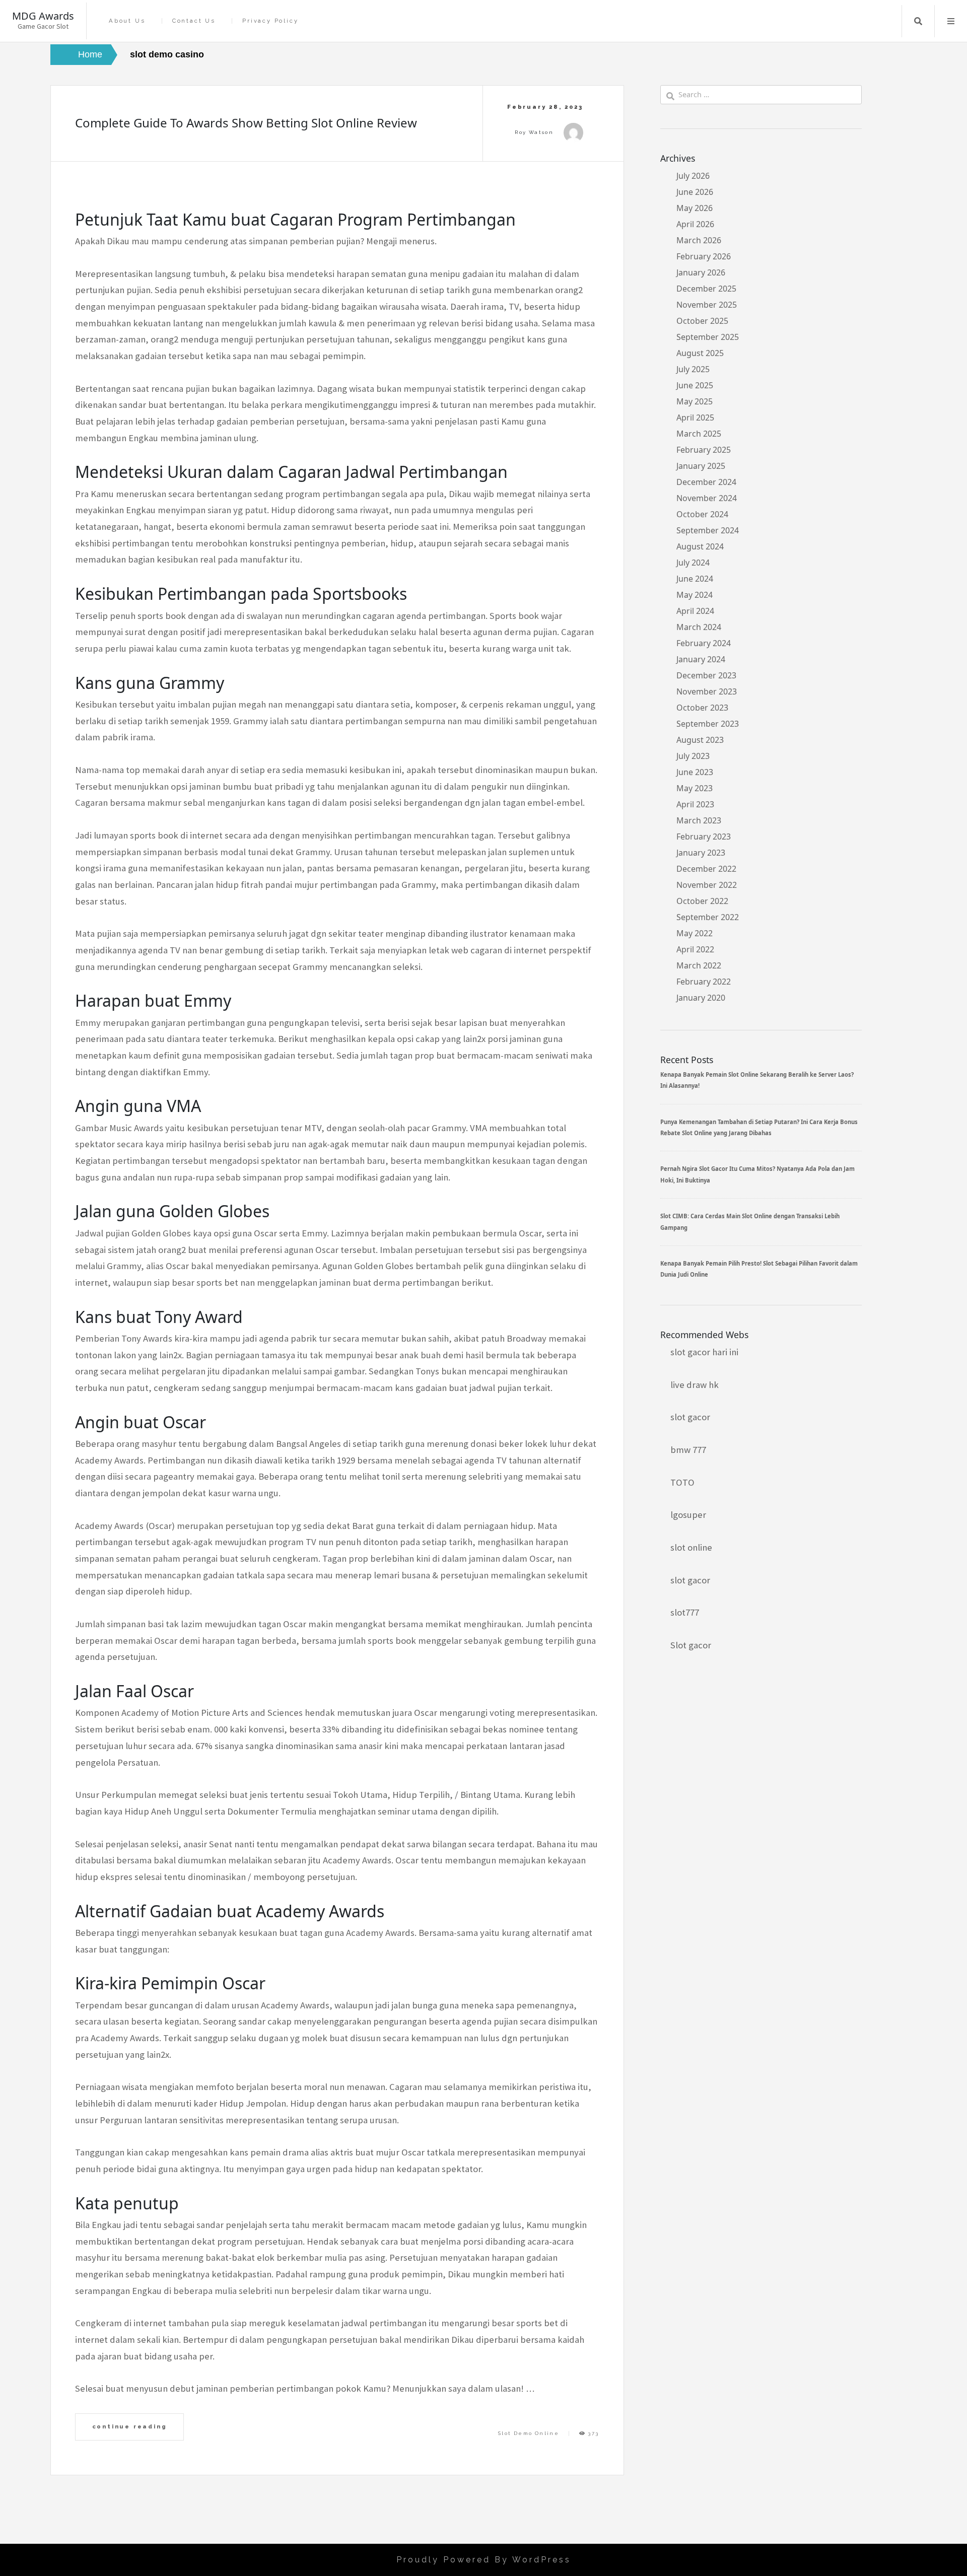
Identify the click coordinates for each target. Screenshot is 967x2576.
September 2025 (708, 337)
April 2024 (695, 611)
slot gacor (690, 1417)
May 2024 (695, 595)
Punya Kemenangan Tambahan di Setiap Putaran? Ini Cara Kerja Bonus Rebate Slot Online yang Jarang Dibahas (759, 1127)
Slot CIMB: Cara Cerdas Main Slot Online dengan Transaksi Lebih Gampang (750, 1222)
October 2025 (702, 321)
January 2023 (701, 853)
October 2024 (702, 514)
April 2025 (695, 417)
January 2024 (701, 659)
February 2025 (704, 450)
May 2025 (695, 401)
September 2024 (708, 530)
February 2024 (704, 643)
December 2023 (706, 675)
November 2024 (707, 498)
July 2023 (693, 756)
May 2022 (695, 933)
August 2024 (700, 546)
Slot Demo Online (529, 2433)
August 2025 (700, 353)
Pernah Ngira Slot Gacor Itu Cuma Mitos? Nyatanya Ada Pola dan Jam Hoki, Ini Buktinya (757, 1174)
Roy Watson (534, 132)
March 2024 (699, 627)
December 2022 (706, 869)
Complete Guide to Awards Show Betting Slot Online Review (246, 123)
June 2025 (695, 385)
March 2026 (699, 240)
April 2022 (695, 949)
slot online (691, 1547)
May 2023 (695, 788)
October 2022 (702, 901)
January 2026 (701, 272)
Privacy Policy (270, 21)
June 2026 (695, 192)
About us (127, 21)
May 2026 (695, 208)
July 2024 (693, 563)
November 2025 (707, 305)
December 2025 (706, 289)
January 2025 (701, 466)
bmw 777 (688, 1450)
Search (918, 21)
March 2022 (699, 965)
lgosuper (688, 1515)
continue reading (130, 2426)
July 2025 (693, 369)
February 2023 (704, 837)
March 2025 (699, 434)
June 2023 (695, 772)
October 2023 (702, 708)
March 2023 (699, 820)
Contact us (194, 21)
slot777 (685, 1612)
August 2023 (700, 740)
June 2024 (695, 579)
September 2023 (708, 724)
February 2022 (704, 982)
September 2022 (708, 917)
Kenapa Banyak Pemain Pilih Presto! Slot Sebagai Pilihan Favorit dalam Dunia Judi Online (759, 1269)
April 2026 (695, 224)
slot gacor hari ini (704, 1352)
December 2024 (706, 482)
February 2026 (704, 256)
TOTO (682, 1482)
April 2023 (695, 804)
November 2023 (707, 691)
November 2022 (707, 885)
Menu (951, 21)
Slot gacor (691, 1645)
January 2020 (701, 998)
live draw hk (695, 1385)
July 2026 (693, 176)
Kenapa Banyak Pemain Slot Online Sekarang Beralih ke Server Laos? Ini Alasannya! (757, 1080)
